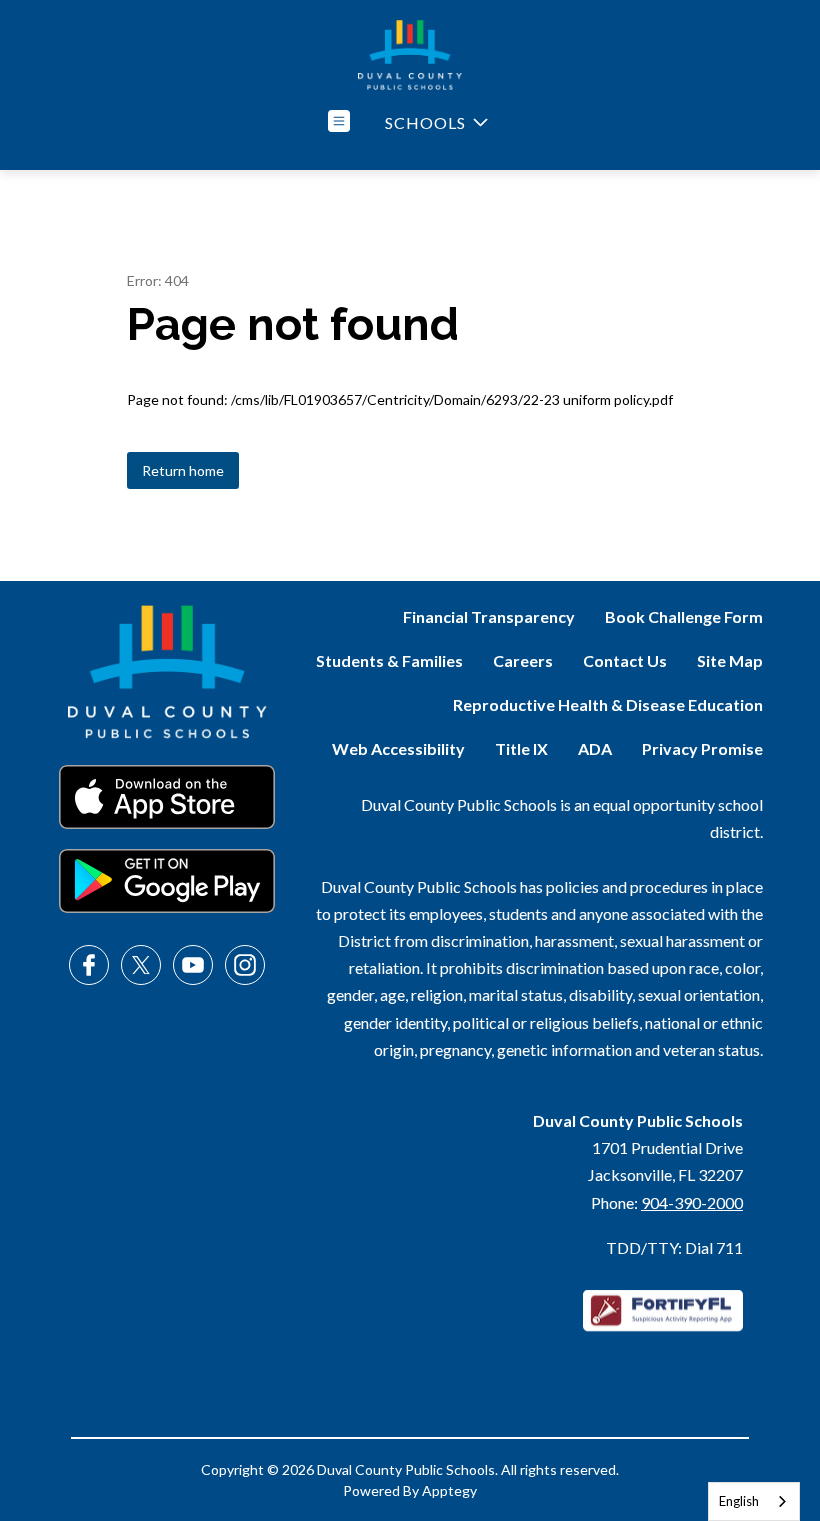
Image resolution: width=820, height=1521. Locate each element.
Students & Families (389, 660)
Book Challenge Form (684, 616)
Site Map (730, 660)
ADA (595, 748)
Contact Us (625, 660)
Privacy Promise (702, 748)
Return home (183, 470)
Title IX (521, 748)
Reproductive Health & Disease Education (608, 704)
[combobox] (754, 1501)
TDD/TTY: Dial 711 (674, 1247)
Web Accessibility (398, 748)
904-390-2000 (692, 1202)
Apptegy (449, 1490)
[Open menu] (339, 121)
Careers (523, 660)
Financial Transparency (489, 616)
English (739, 1501)
